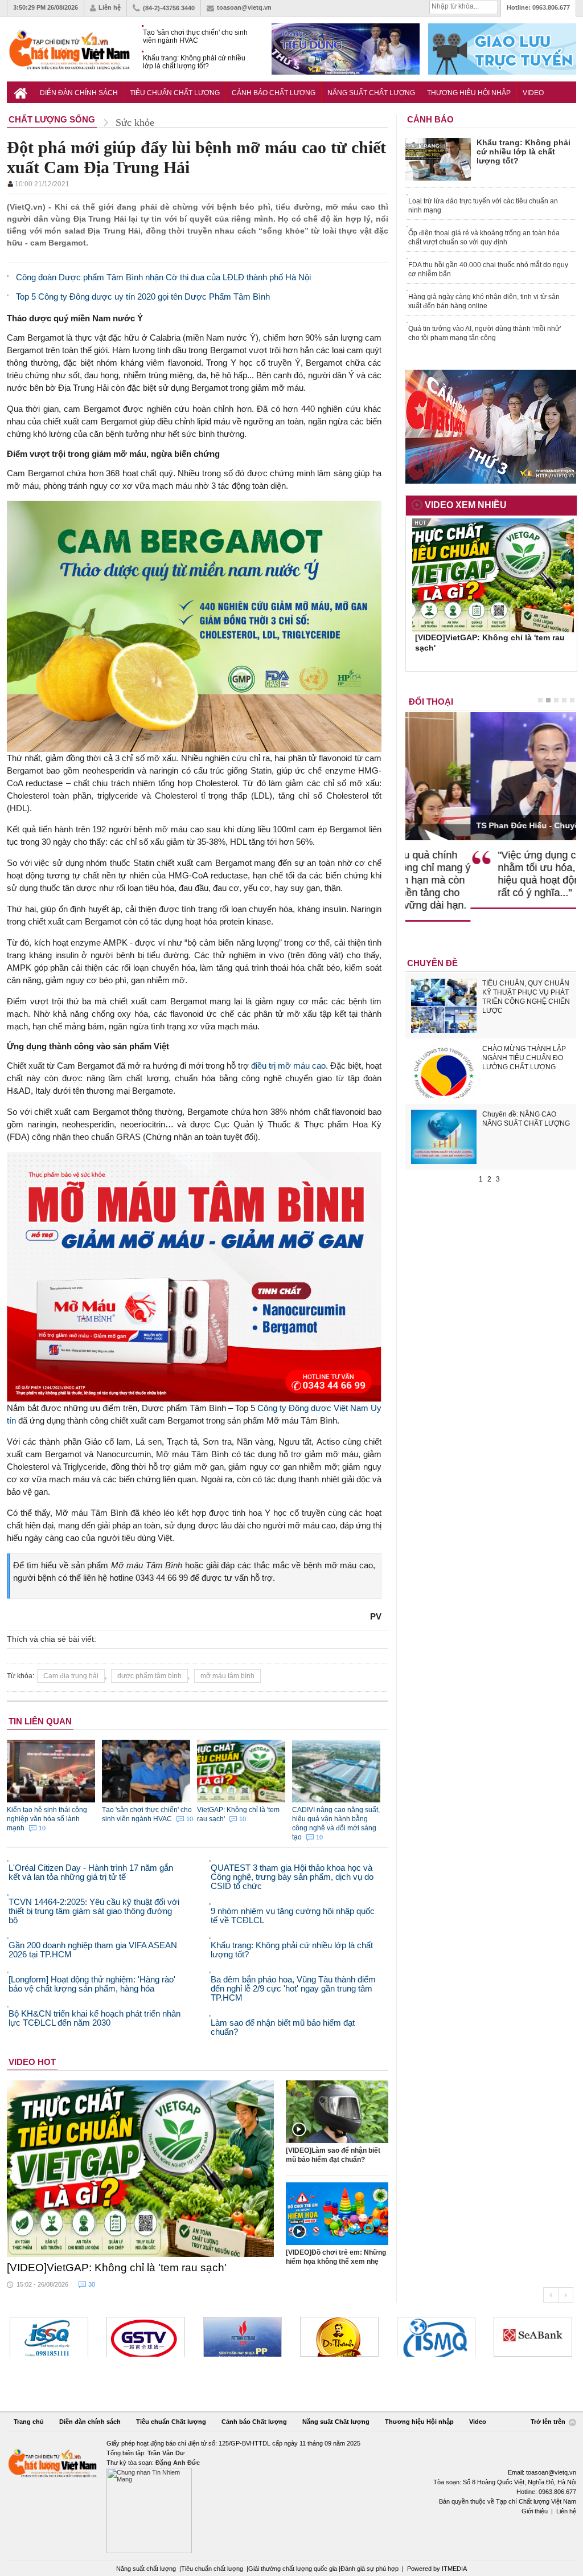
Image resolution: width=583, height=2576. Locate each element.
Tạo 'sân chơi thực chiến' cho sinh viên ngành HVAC (195, 36)
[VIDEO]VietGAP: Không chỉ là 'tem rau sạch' (117, 2268)
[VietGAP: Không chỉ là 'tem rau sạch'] (141, 2169)
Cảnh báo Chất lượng (274, 93)
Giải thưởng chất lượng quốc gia (293, 2569)
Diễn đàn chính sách (79, 93)
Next (566, 2295)
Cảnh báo (430, 119)
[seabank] (436, 2337)
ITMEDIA (454, 2569)
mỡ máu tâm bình (227, 1676)
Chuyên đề (432, 963)
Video (533, 93)
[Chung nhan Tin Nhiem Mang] (291, 2496)
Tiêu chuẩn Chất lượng (175, 93)
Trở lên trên (549, 2422)
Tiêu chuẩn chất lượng (212, 2569)
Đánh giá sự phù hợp (369, 2569)
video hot (32, 2062)
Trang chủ (29, 2422)
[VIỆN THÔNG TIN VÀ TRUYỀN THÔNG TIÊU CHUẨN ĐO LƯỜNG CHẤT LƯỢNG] (339, 2337)
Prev (551, 2295)
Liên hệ (110, 7)
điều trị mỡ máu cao (288, 1066)
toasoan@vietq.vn (244, 7)
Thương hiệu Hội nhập (469, 93)
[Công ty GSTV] (49, 2337)
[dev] (146, 2337)
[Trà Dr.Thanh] (243, 2337)
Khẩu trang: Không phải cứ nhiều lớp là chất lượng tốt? (194, 62)
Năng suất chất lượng (146, 2569)
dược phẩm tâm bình (149, 1676)
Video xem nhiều (466, 505)
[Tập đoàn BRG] (533, 2337)
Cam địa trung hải (71, 1676)
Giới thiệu (535, 2511)
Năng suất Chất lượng (371, 93)
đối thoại (431, 702)
